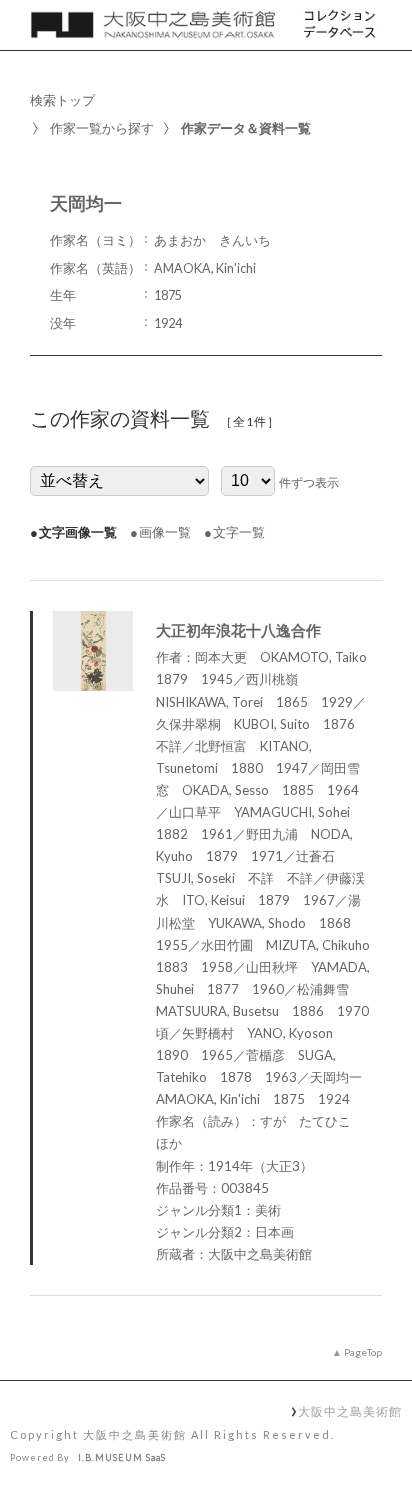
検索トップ (62, 100)
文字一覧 (239, 532)
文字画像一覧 (78, 532)
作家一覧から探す (102, 128)
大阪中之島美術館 (349, 1411)
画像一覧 (165, 532)
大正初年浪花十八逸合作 (238, 630)
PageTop (363, 1352)
